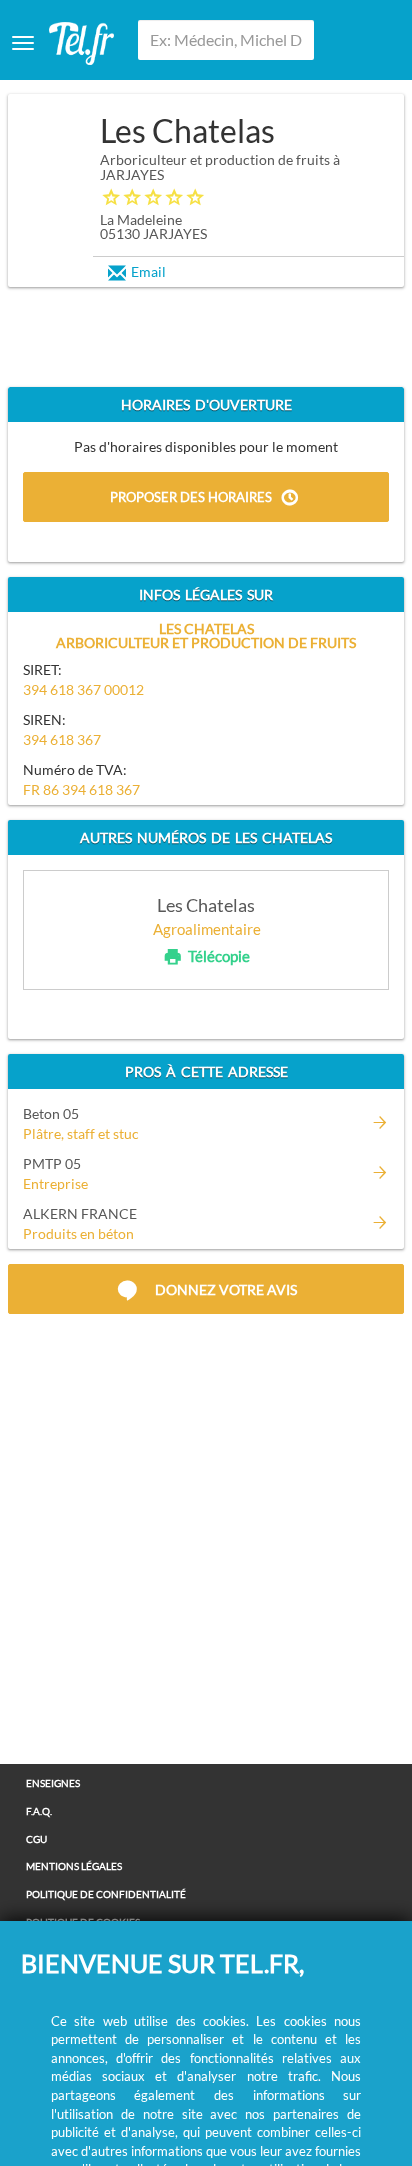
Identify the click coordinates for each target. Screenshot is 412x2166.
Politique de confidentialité (106, 1894)
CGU (36, 1839)
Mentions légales (74, 1866)
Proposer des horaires (191, 497)
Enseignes (53, 1783)
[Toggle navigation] (23, 43)
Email (148, 271)
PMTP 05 (52, 1163)
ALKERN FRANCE (80, 1213)
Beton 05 (51, 1113)
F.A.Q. (39, 1811)
